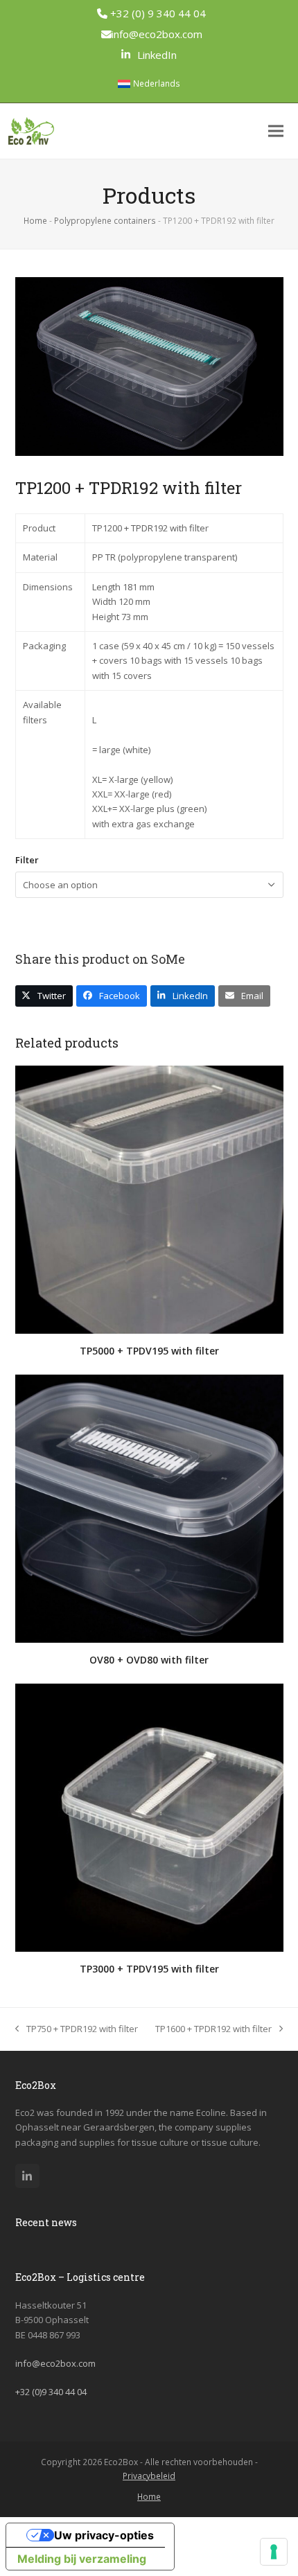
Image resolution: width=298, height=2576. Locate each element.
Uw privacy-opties (104, 2535)
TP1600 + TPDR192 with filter (213, 2029)
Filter (27, 860)
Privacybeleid (149, 2476)
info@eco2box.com (157, 34)
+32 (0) (51, 2392)
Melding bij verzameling (82, 2559)
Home (35, 221)
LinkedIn (157, 55)
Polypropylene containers (105, 221)
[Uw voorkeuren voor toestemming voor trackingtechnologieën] (274, 2552)
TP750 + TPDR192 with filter (77, 2029)
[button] (276, 131)
